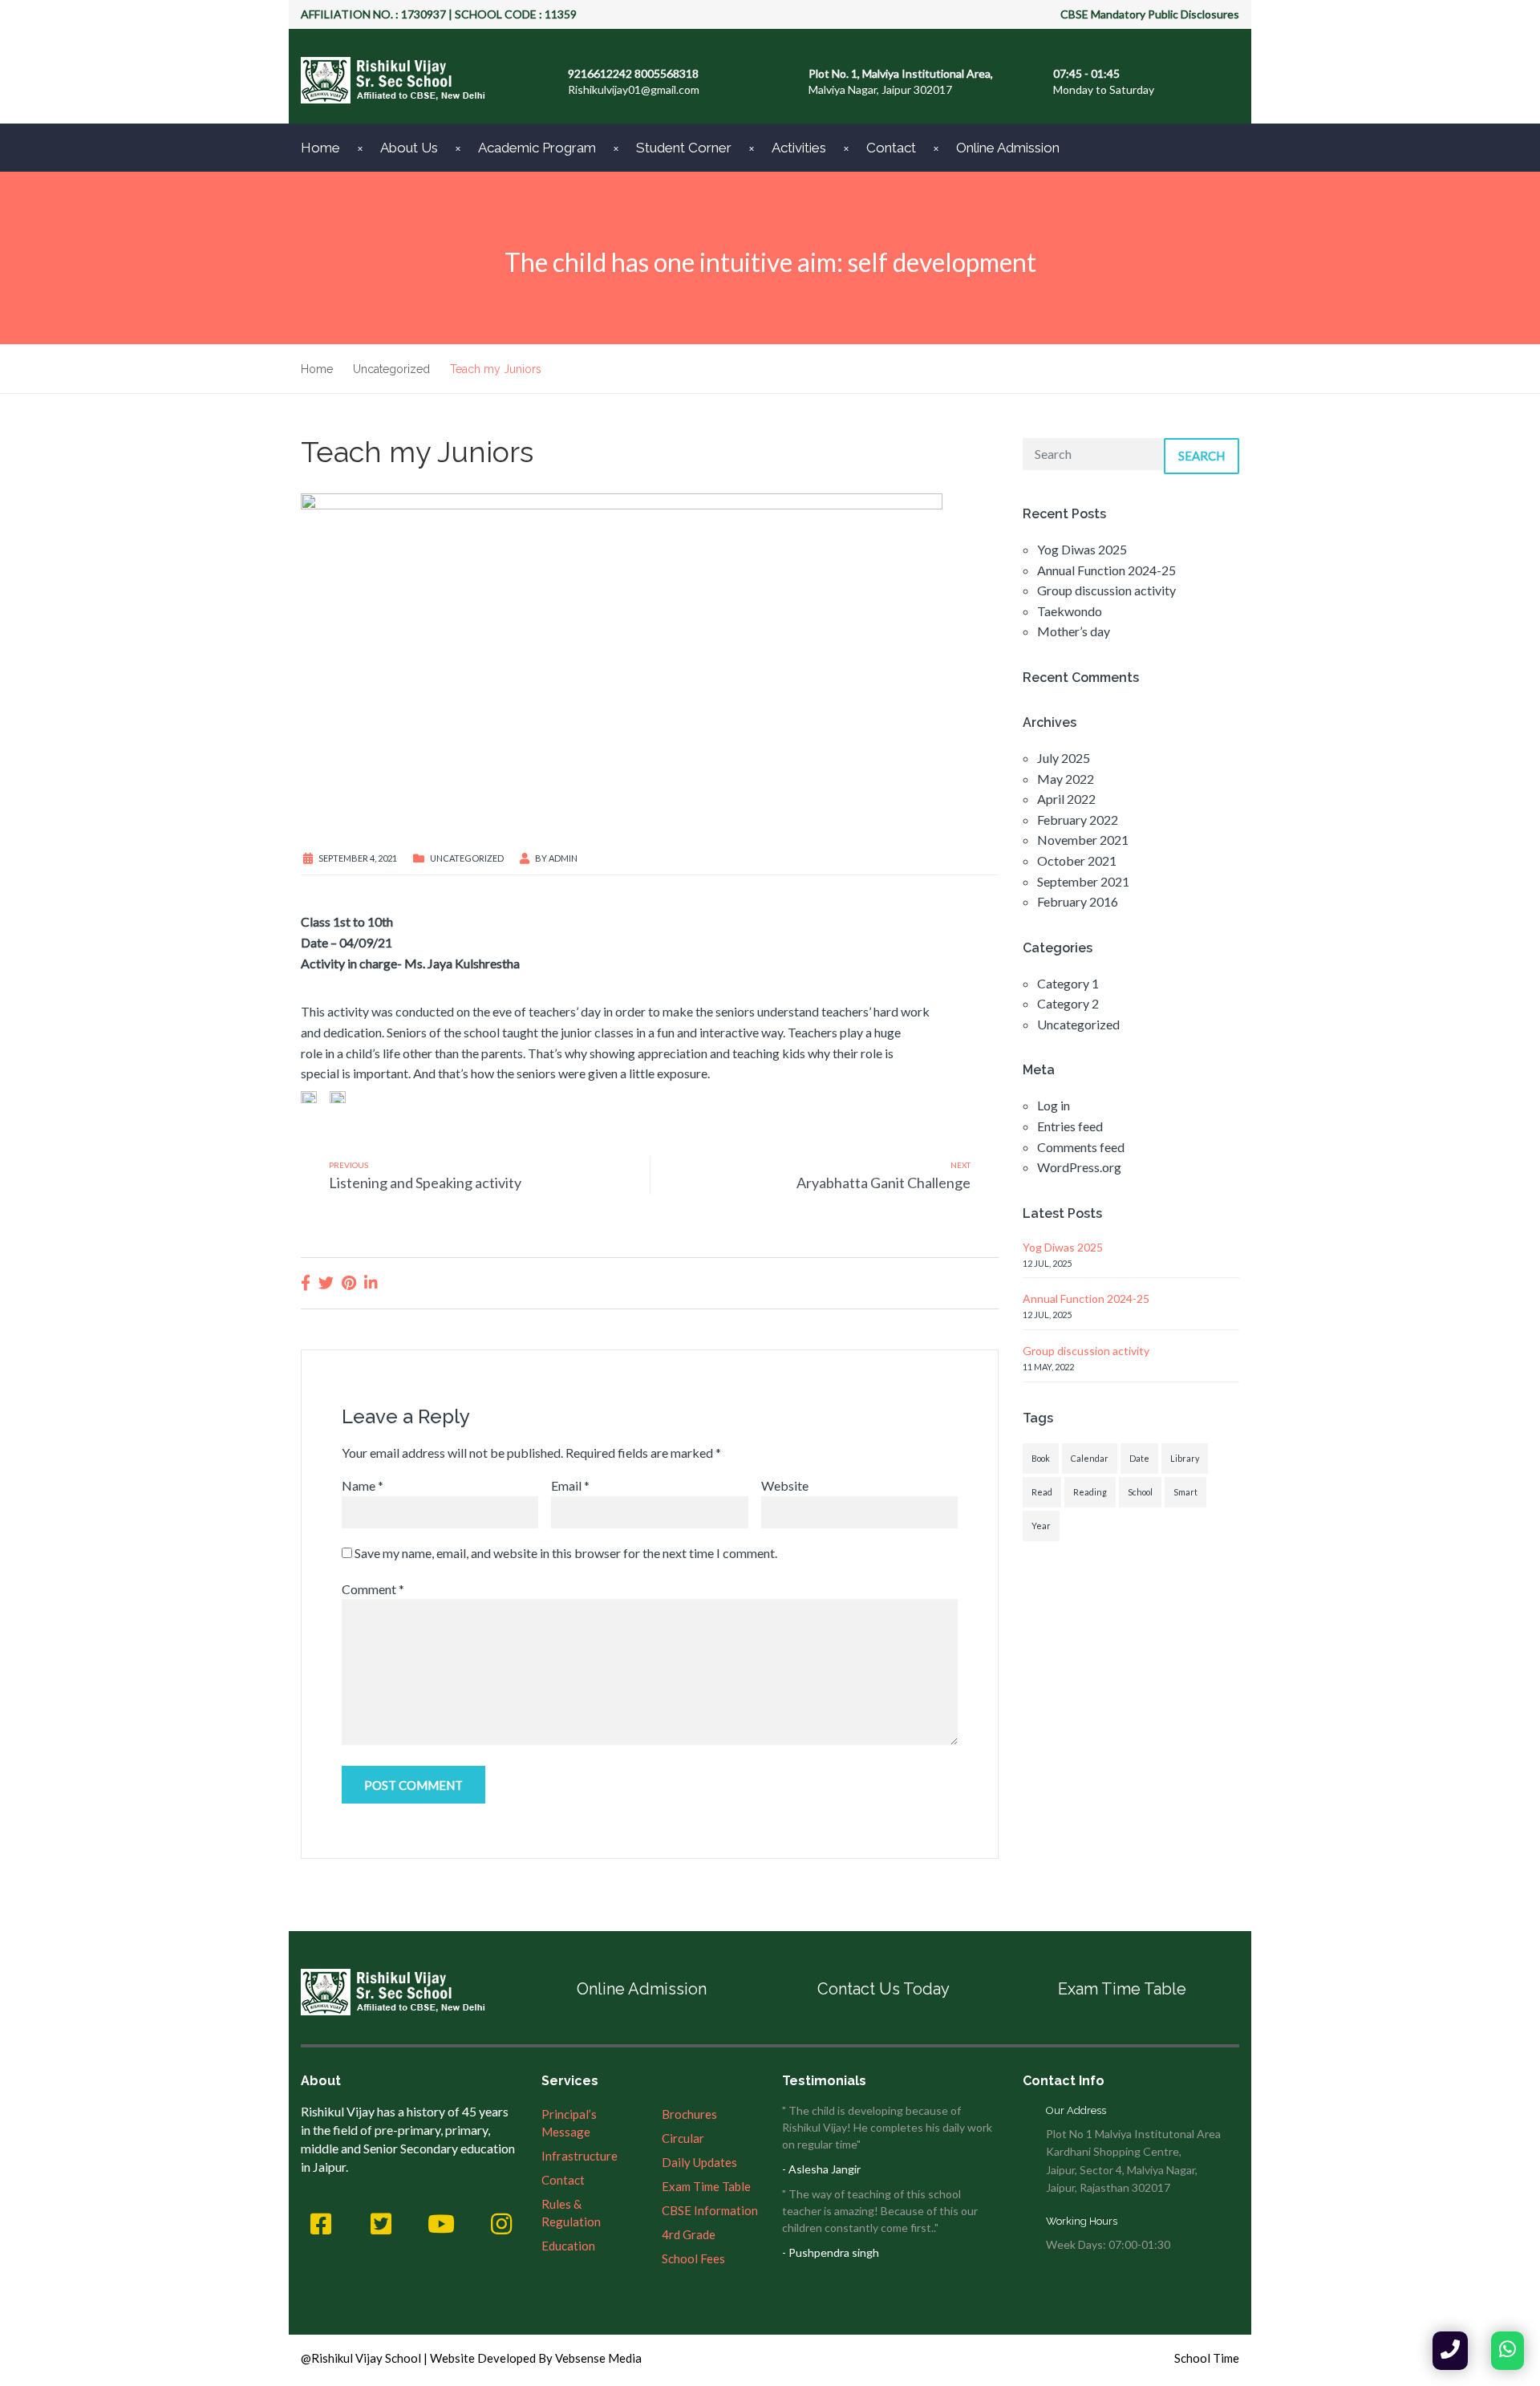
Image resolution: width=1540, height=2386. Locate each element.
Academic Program (537, 148)
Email (570, 1485)
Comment (373, 1589)
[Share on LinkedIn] (371, 1282)
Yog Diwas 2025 (1082, 549)
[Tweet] (326, 1282)
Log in (1054, 1105)
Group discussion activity (1106, 590)
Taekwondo (1070, 611)
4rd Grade (689, 2234)
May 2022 (1066, 779)
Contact (891, 148)
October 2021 (1077, 860)
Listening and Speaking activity (425, 1183)
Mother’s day (1074, 631)
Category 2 (1068, 1003)
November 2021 (1083, 840)
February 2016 (1078, 901)
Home (320, 148)
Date (1139, 1458)
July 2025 (1064, 758)
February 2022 (1078, 820)
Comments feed (1081, 1147)
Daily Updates (699, 2162)
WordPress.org (1079, 1167)
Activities (799, 148)
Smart (1185, 1492)
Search (1202, 456)
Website (785, 1485)
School (1140, 1492)
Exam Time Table (1122, 1989)
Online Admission (1008, 148)
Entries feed (1070, 1126)
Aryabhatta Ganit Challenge (883, 1183)
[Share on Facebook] (306, 1282)
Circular (683, 2138)
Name (363, 1485)
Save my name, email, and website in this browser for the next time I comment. (566, 1553)
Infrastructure (580, 2156)
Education (568, 2246)
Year (1041, 1526)
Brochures (689, 2114)
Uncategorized (467, 858)
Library (1185, 1458)
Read (1042, 1492)
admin (563, 858)
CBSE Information (710, 2210)
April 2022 (1066, 799)
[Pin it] (349, 1282)
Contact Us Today (883, 1989)
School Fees (693, 2258)
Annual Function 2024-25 (1106, 570)
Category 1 (1068, 983)
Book (1041, 1458)
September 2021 (1083, 881)
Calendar (1090, 1458)
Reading (1090, 1492)
